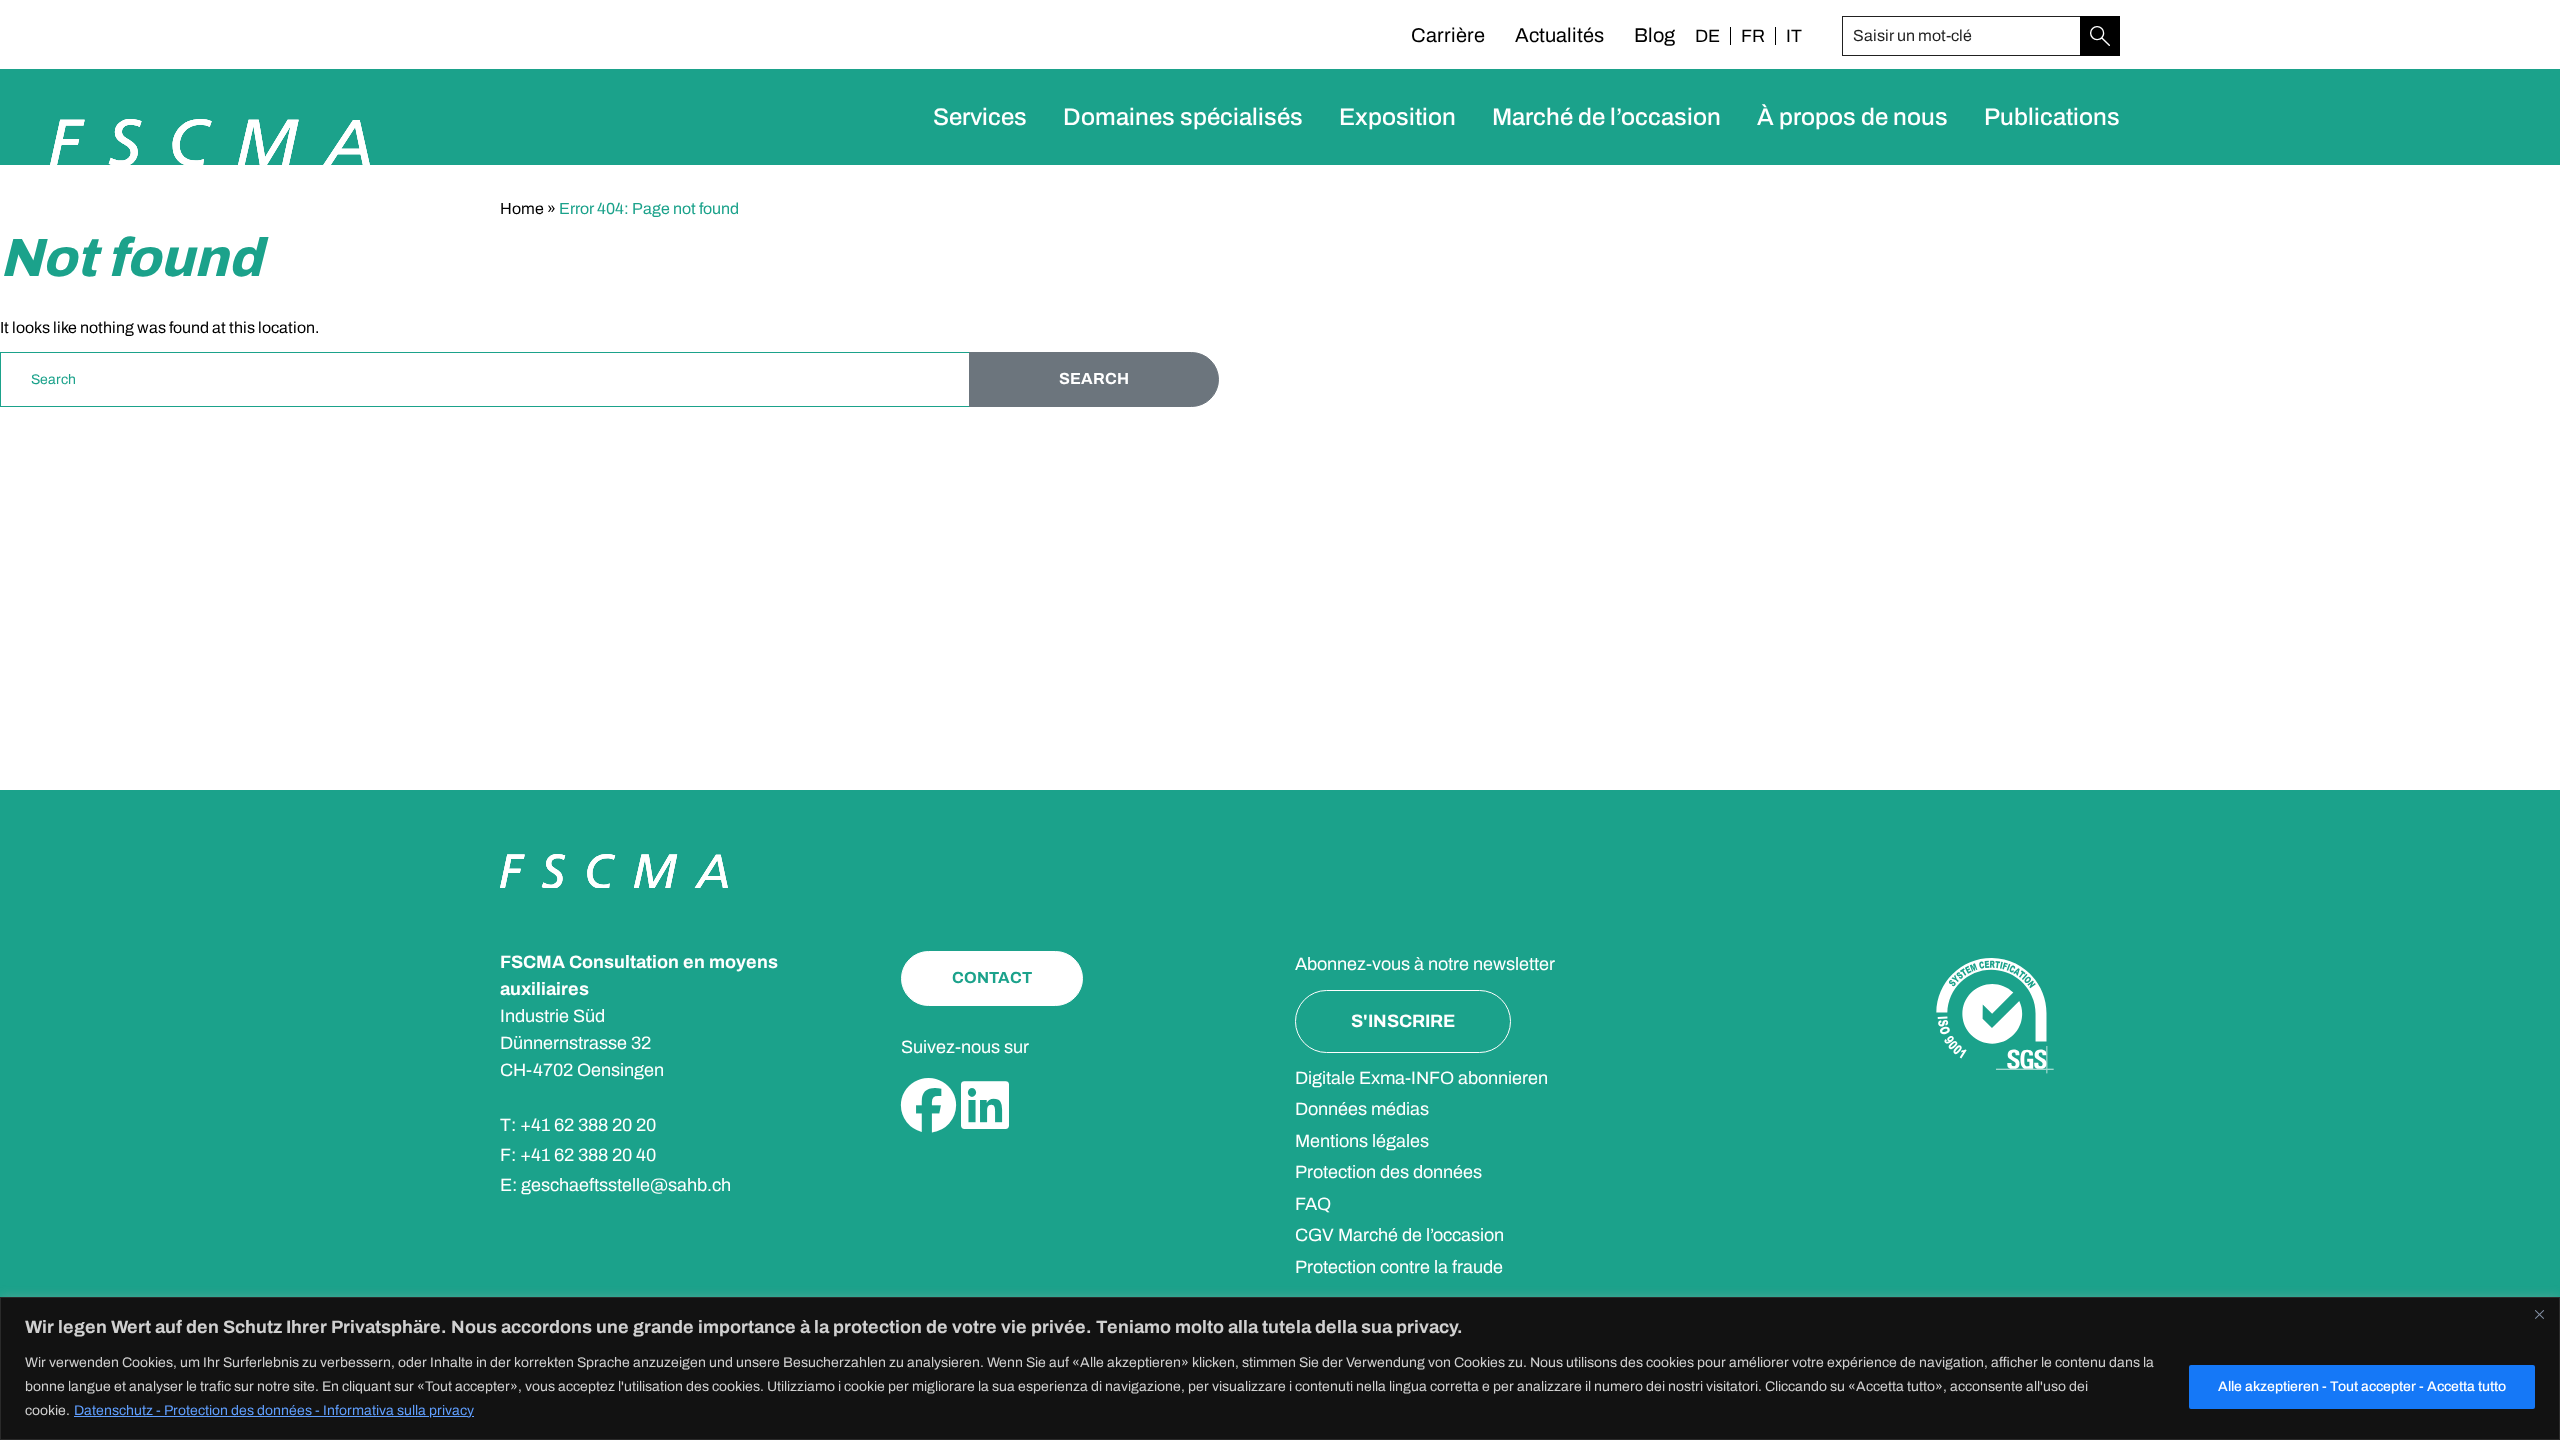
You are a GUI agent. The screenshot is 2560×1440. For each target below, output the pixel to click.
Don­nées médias (1362, 1109)
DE (1707, 36)
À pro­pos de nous (1852, 117)
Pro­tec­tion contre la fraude (1399, 1267)
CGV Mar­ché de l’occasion (1399, 1235)
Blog (1654, 35)
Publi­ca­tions (2052, 117)
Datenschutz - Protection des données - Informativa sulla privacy (274, 1410)
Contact (992, 977)
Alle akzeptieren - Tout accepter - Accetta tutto (2362, 1386)
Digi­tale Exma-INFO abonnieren (1421, 1078)
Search (1094, 378)
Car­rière (1448, 35)
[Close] (2539, 1314)
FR (1753, 36)
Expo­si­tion (1397, 117)
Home (522, 208)
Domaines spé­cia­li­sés (1183, 117)
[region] (1280, 1368)
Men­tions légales (1362, 1141)
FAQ (1313, 1204)
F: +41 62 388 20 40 (578, 1155)
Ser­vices (980, 117)
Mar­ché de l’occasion (1606, 117)
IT (1794, 36)
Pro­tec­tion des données (1388, 1172)
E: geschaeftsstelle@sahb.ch (615, 1185)
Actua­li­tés (1559, 35)
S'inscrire (1403, 1021)
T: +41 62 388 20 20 (578, 1125)
